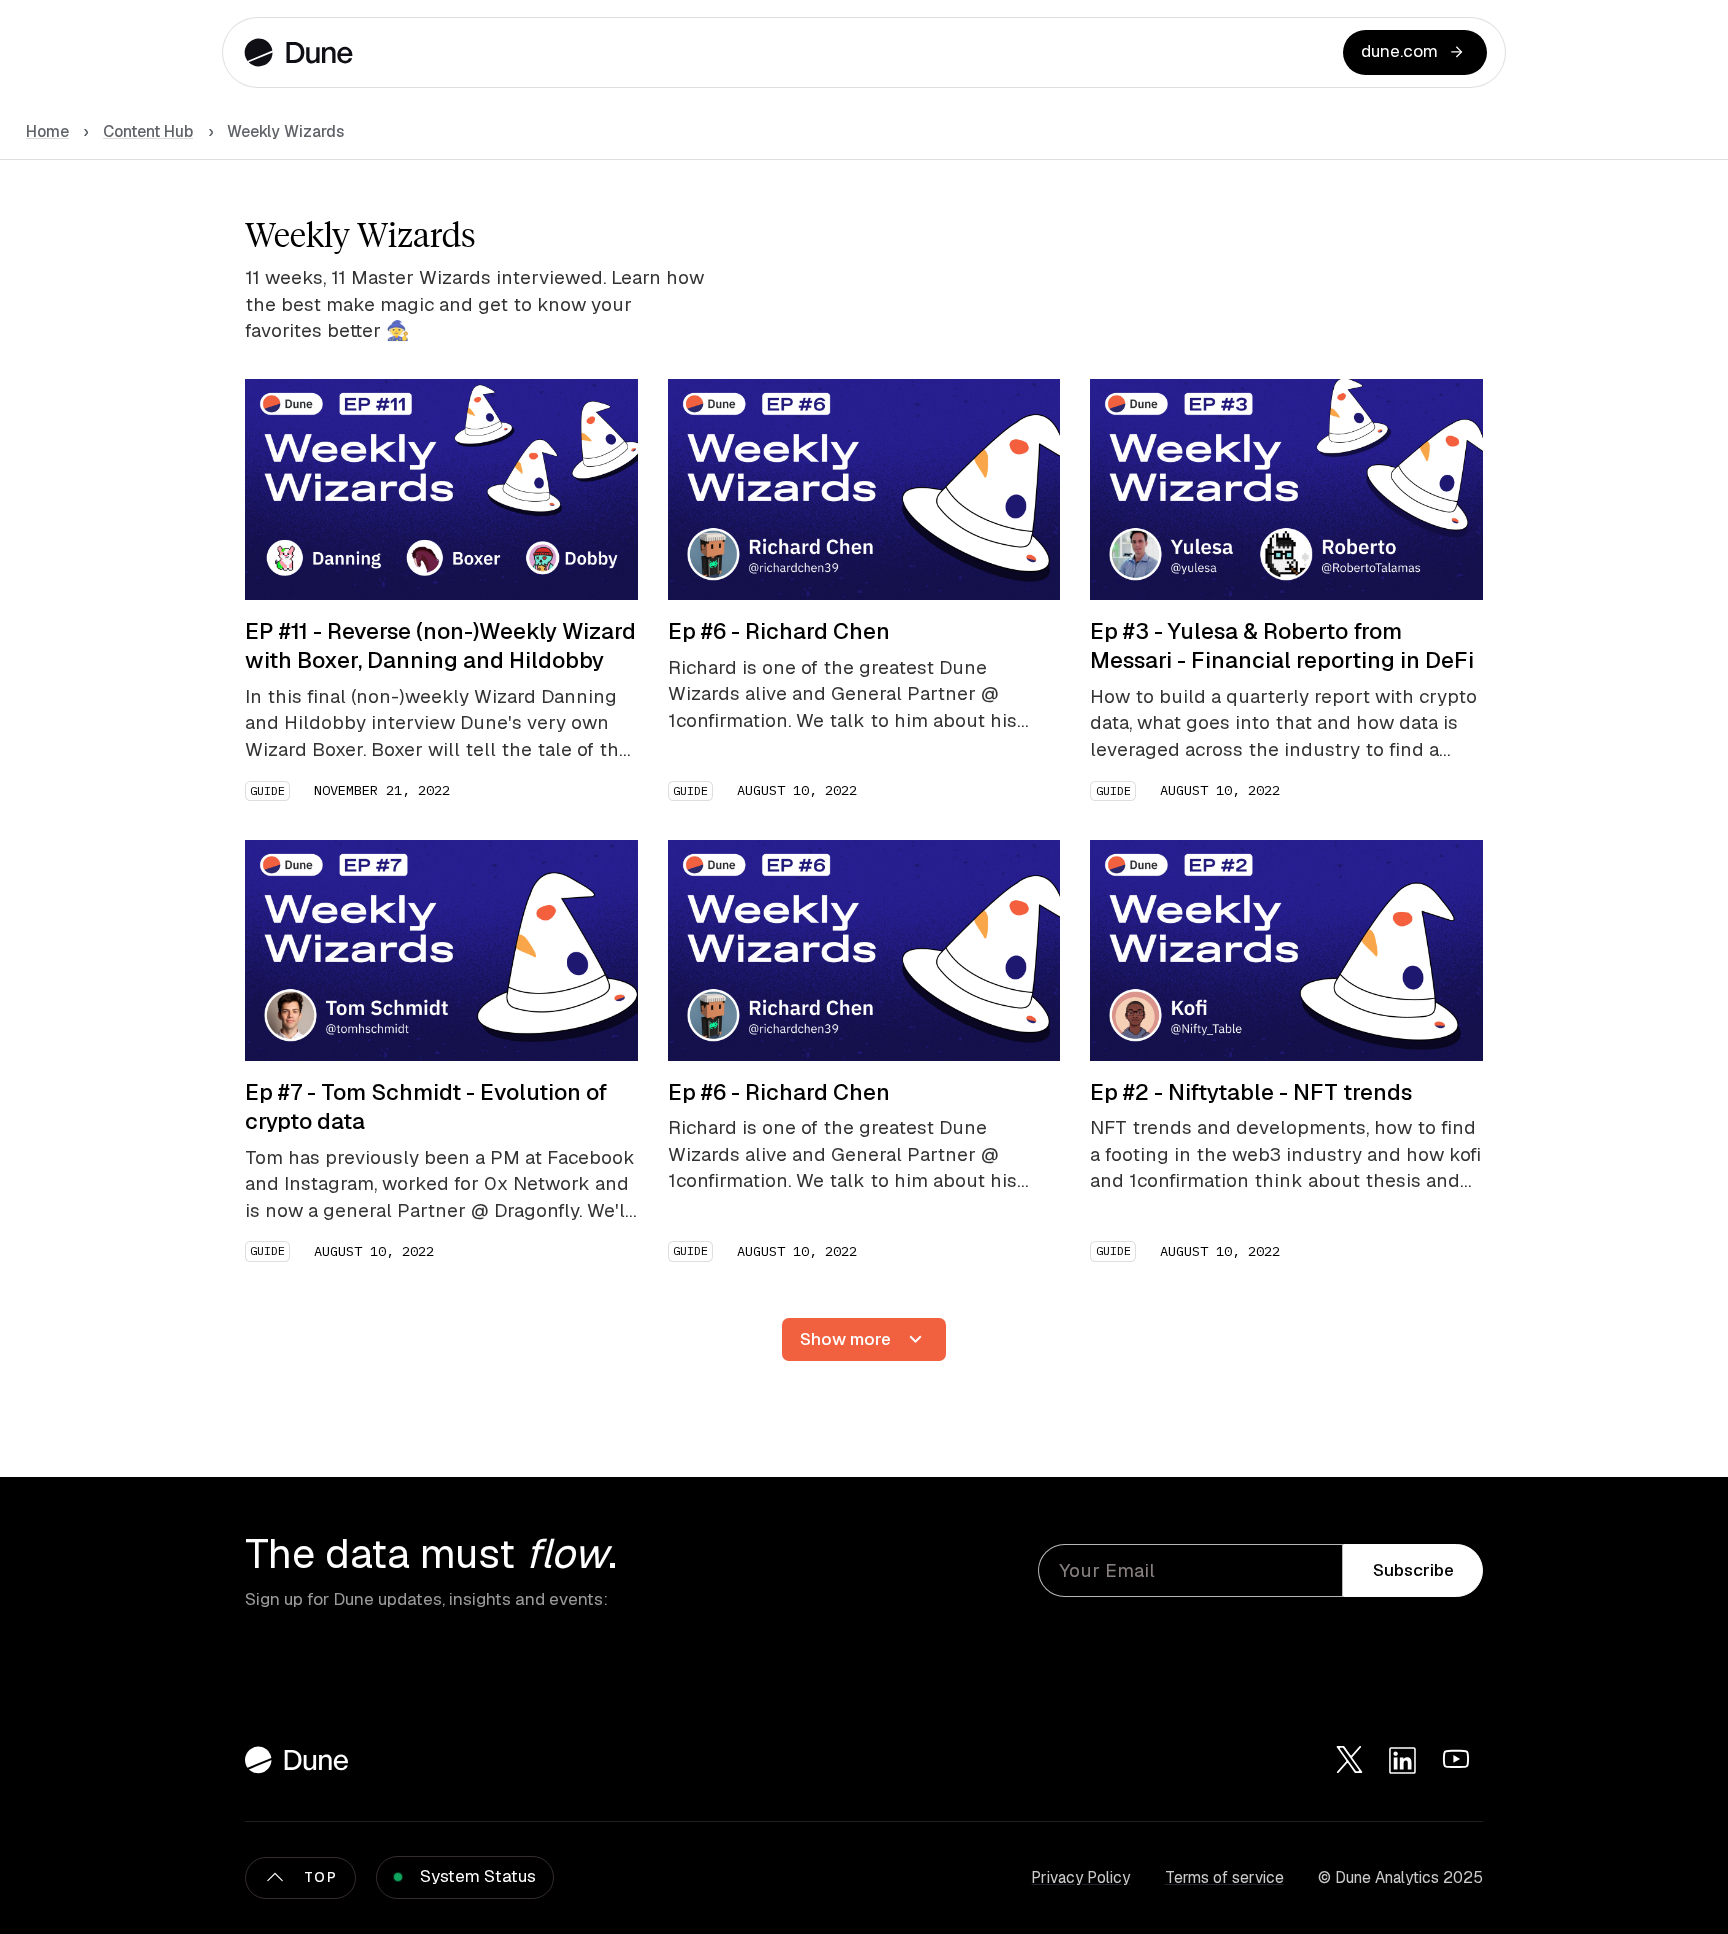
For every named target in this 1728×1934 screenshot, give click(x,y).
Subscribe (1413, 1570)
